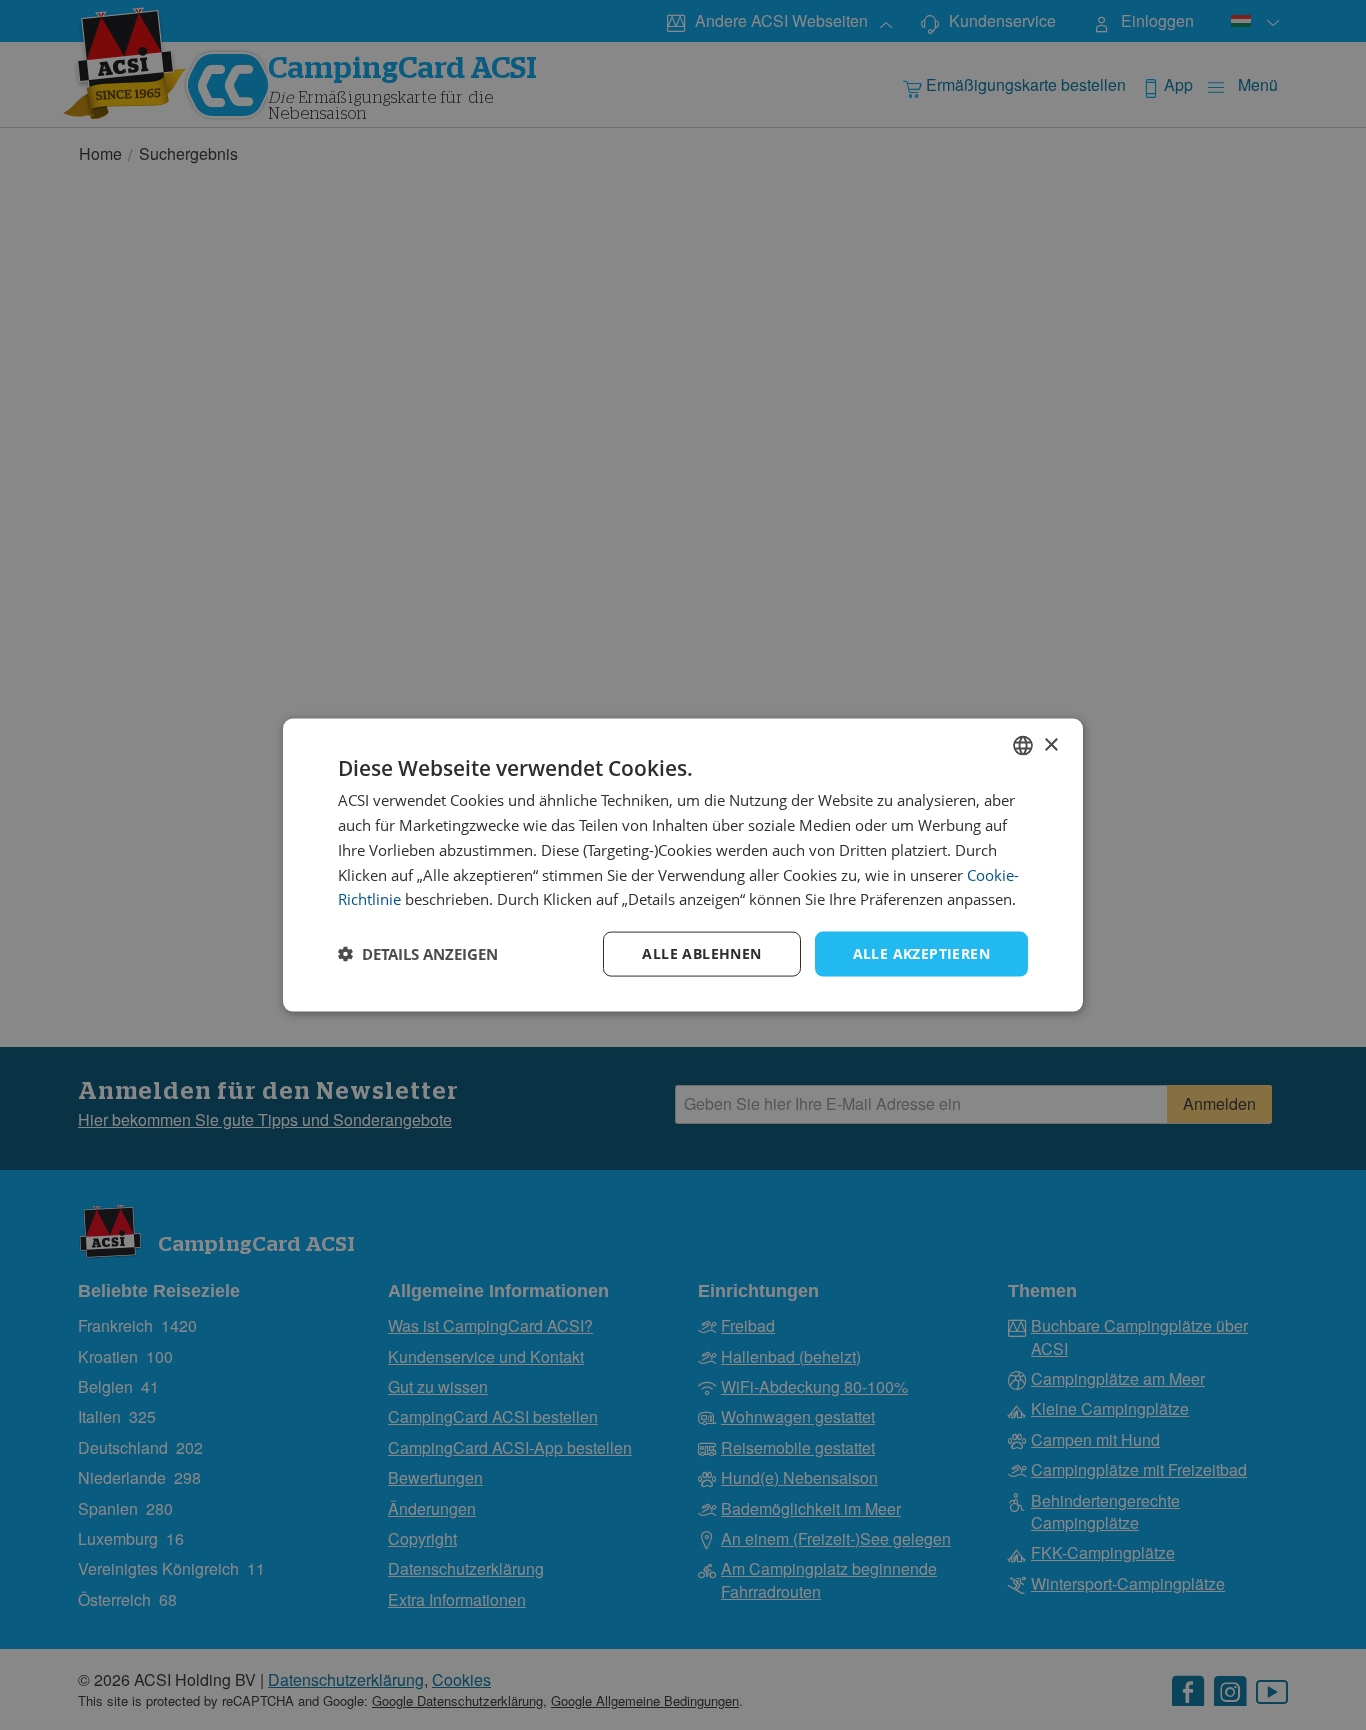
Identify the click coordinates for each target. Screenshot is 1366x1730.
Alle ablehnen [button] (701, 953)
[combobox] (1023, 746)
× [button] (1050, 744)
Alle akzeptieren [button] (921, 953)
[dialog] (683, 865)
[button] (418, 954)
